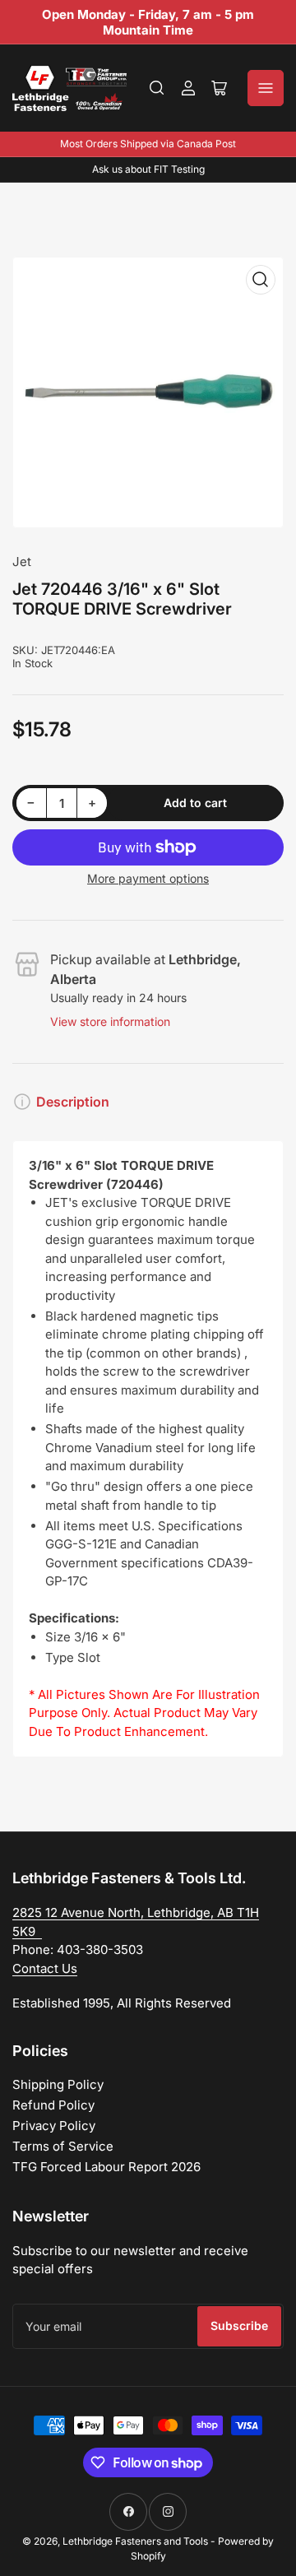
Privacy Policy (54, 2126)
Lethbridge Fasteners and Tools (135, 2541)
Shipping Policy (58, 2084)
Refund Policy (53, 2105)
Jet (22, 562)
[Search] (157, 88)
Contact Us (45, 1968)
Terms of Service (63, 2146)
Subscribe (239, 2325)
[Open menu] (266, 88)
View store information (110, 1021)
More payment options (148, 878)
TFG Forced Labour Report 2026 (106, 2167)
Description (73, 1102)
